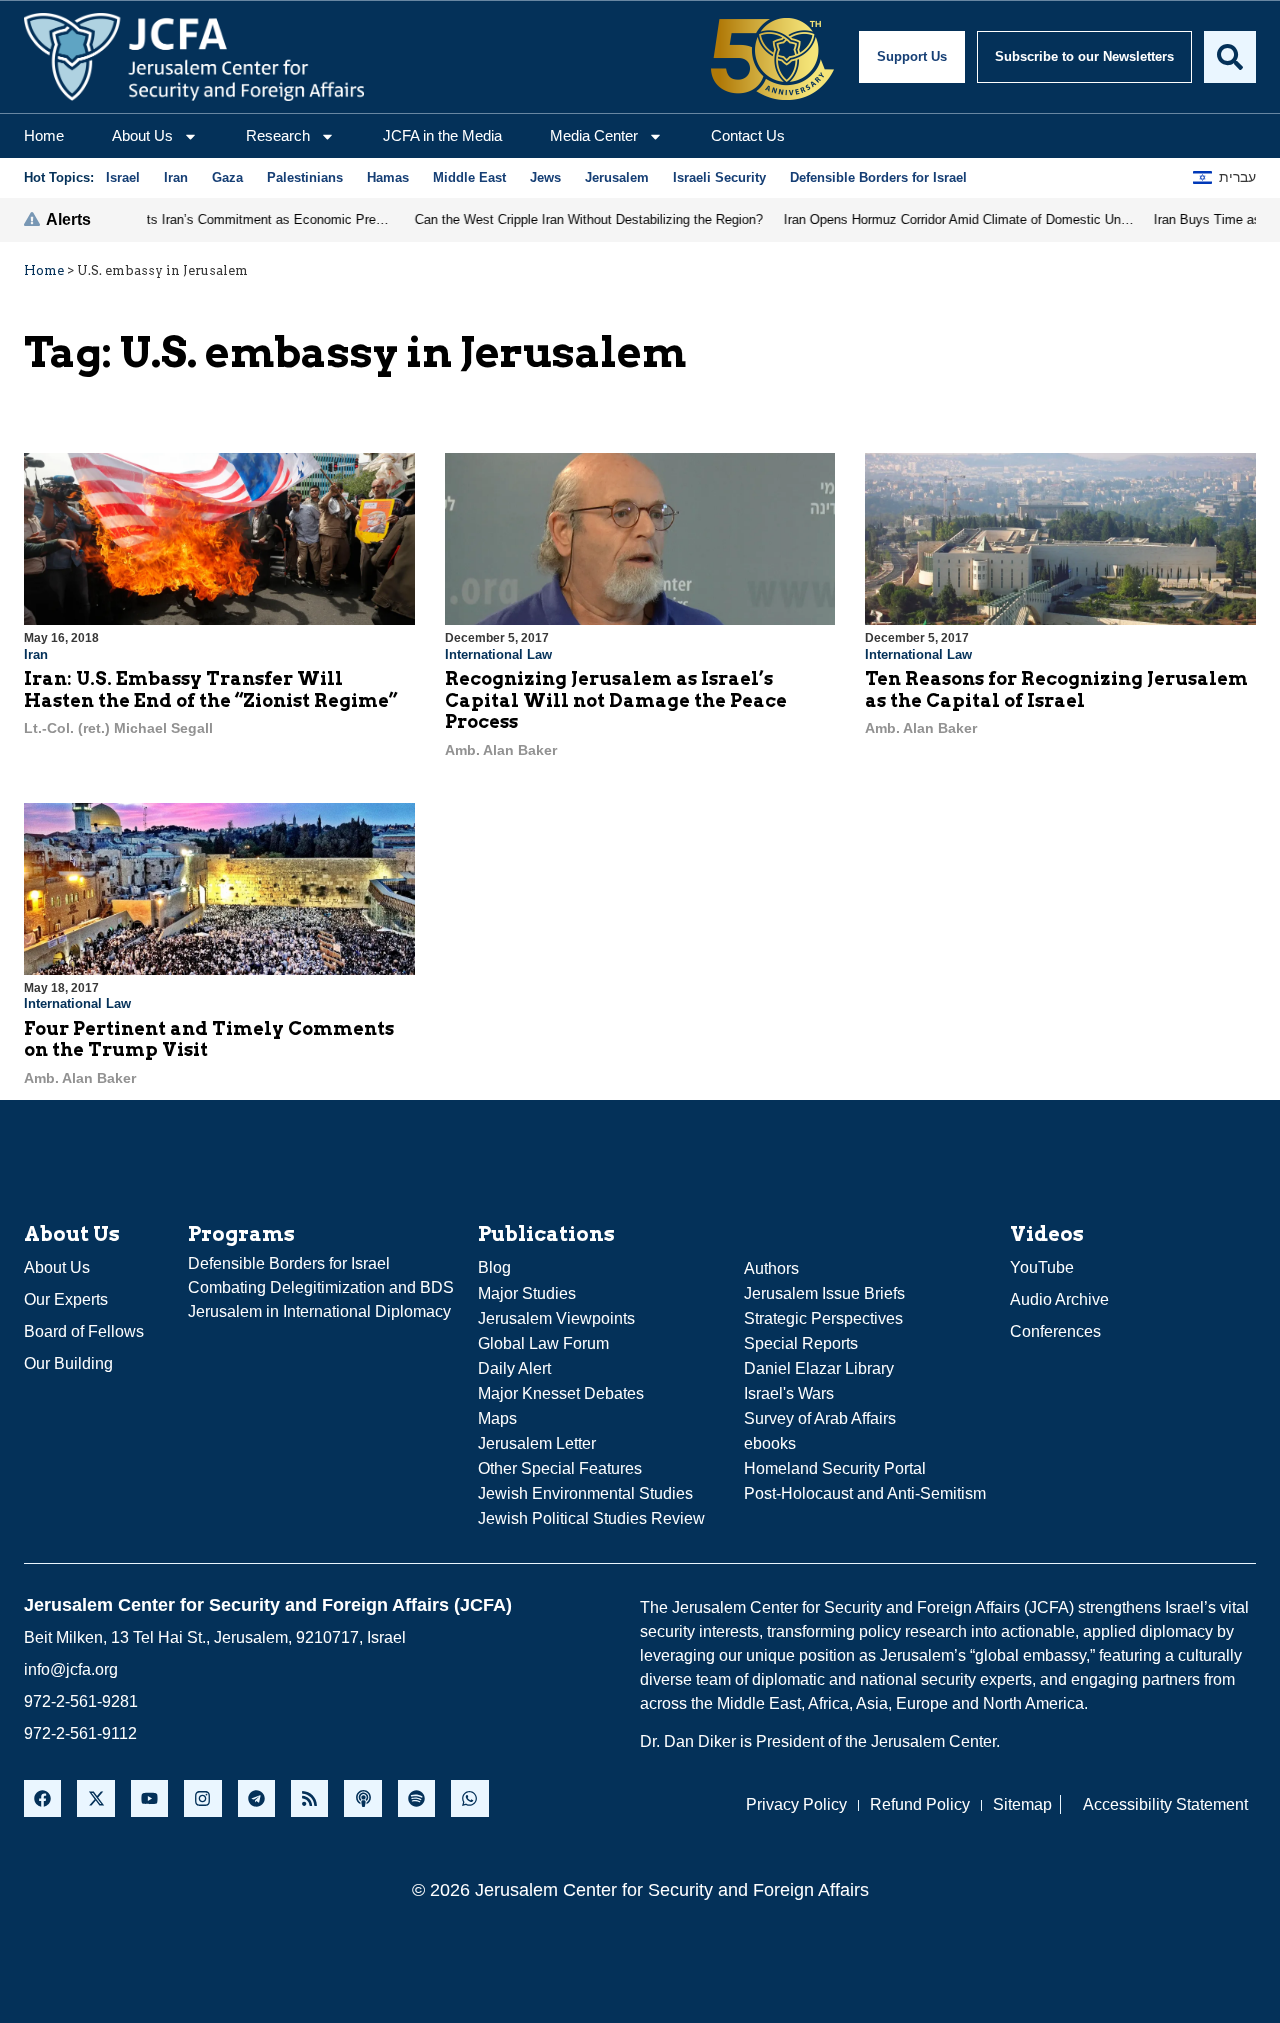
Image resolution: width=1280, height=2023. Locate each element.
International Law (498, 654)
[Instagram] (202, 1798)
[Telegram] (256, 1798)
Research (278, 135)
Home (44, 135)
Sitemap (1022, 1804)
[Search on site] (1230, 57)
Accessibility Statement (1165, 1804)
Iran (36, 654)
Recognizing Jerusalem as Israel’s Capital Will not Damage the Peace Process (616, 700)
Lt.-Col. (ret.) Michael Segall (118, 728)
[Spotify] (416, 1798)
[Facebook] (42, 1798)
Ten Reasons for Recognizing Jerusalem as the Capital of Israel (1056, 689)
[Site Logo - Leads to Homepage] (194, 57)
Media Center (594, 135)
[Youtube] (149, 1798)
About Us (142, 135)
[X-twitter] (95, 1798)
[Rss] (309, 1798)
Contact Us (748, 135)
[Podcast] (362, 1798)
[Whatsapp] (469, 1798)
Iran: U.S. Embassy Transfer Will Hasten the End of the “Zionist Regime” (211, 689)
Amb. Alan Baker (501, 750)
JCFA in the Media (442, 135)
